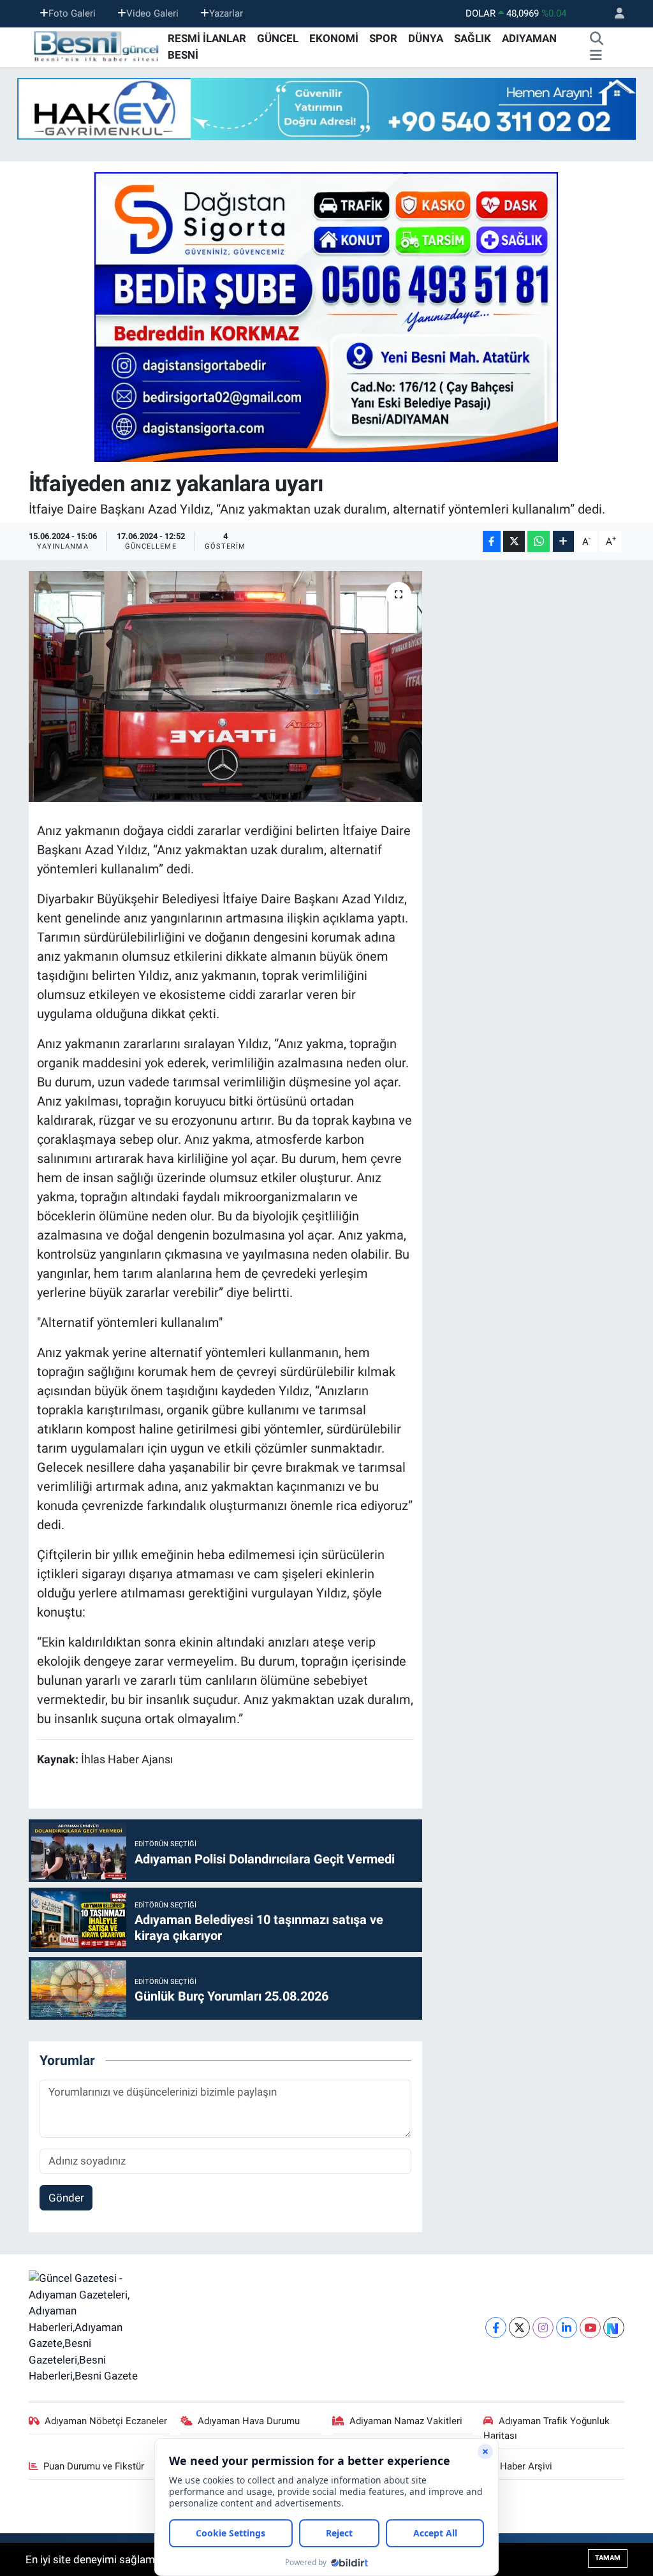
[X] (519, 2328)
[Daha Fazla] (563, 541)
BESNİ (183, 55)
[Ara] (597, 39)
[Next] (614, 2328)
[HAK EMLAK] (326, 109)
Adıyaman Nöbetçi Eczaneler (106, 2421)
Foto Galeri (72, 13)
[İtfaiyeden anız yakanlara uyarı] (225, 686)
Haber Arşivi (526, 2466)
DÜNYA (426, 38)
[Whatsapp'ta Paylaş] (539, 541)
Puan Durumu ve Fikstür (94, 2466)
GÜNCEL (278, 38)
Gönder (66, 2198)
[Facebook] (496, 2328)
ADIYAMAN (529, 38)
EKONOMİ (334, 38)
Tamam (608, 2558)
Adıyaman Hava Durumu (249, 2421)
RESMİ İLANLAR (207, 38)
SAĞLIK (473, 38)
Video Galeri (152, 13)
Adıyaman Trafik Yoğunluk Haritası (547, 2428)
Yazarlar (226, 13)
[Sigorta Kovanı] (326, 316)
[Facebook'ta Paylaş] (492, 541)
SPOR (383, 38)
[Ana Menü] (596, 56)
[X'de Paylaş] (514, 541)
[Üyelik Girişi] (614, 14)
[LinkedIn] (567, 2328)
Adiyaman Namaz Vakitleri (406, 2421)
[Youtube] (590, 2328)
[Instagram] (543, 2328)
